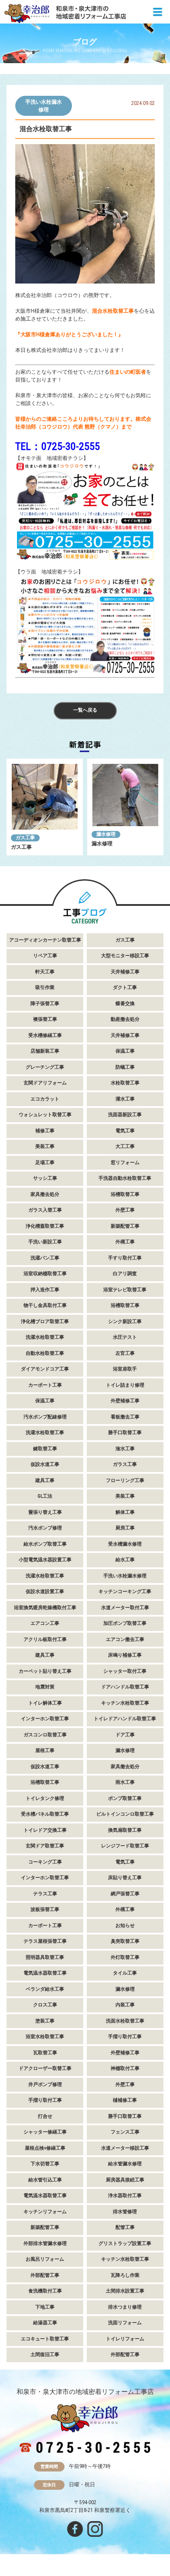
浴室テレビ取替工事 (125, 1290)
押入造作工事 (45, 1290)
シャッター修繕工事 (45, 2132)
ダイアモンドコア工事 (45, 1369)
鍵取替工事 (45, 1449)
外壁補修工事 (125, 1401)
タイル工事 (125, 1973)
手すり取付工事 (125, 1258)
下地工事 (45, 2307)
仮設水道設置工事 (45, 1592)
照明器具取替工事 (45, 1957)
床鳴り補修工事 (125, 1655)
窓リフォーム (125, 1163)
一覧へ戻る (85, 710)
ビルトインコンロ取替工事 (125, 1814)
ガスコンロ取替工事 (45, 1735)
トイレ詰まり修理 (125, 1385)
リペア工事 (45, 956)
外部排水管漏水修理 (45, 2243)
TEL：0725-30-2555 (58, 446)
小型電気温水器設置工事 (45, 1560)
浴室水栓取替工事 (45, 2037)
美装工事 (45, 1146)
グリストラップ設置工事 (125, 2243)
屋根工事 (45, 1751)
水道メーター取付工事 (125, 1608)
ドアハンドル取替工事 (125, 1687)
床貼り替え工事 (125, 1878)
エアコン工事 (45, 1623)
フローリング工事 (125, 1480)
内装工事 (125, 2005)
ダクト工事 (125, 988)
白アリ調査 (125, 1274)
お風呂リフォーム (45, 2259)
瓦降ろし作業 (125, 2275)
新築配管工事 (125, 1226)
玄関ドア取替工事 (45, 1846)
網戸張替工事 (125, 1894)
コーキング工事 (45, 1862)
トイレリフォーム (125, 2339)
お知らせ (125, 1926)
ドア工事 (125, 1735)
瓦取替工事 (45, 2053)
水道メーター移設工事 (125, 2148)
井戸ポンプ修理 (45, 2085)
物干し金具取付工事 (45, 1305)
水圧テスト (125, 1337)
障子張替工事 (45, 1004)
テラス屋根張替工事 (45, 1941)
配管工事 (125, 2227)
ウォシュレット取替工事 (45, 1115)
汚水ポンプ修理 (45, 1528)
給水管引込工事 (45, 2180)
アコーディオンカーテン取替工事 (45, 940)
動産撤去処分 (125, 1019)
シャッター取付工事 (125, 1671)
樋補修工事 (125, 2100)
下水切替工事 (45, 2164)
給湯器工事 (45, 2323)
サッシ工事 (45, 1178)
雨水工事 (125, 1782)
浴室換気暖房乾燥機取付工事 (45, 1608)
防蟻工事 (125, 1067)
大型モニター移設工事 (125, 956)
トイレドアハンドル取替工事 (125, 1719)
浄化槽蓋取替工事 (45, 1226)
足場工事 (45, 1163)
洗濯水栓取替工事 (45, 1337)
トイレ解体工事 (45, 1703)
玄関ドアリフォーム (45, 1083)
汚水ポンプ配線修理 (45, 1417)
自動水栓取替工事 (45, 1353)
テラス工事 (45, 1894)
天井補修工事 (125, 972)
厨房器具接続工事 (125, 2180)
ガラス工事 (125, 1464)
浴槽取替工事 (125, 1194)
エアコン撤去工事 (125, 1639)
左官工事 (125, 1353)
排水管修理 (125, 2212)
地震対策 (45, 1687)
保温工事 (125, 1051)
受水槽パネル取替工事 (45, 1814)
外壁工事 (125, 1210)
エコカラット (45, 1099)
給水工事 (125, 1560)
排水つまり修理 (125, 2307)
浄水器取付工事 (125, 2196)
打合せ (45, 2116)
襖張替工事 (45, 1019)
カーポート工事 (45, 1385)
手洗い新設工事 (45, 1242)
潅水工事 (125, 1449)
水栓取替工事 (125, 1083)
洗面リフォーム (125, 2323)
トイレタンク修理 (45, 1798)
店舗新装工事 (45, 1051)
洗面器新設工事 (125, 1115)
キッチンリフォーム (45, 2212)
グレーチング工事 (45, 1067)
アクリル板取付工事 (45, 1639)
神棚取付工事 (125, 2068)
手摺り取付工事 (125, 2037)
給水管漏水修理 (125, 2164)
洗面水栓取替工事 (125, 2021)
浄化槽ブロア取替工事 (45, 1322)
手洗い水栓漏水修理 (44, 106)
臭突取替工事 (125, 1941)
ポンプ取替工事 (125, 1798)
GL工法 (45, 1496)
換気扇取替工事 (125, 1830)
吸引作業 (45, 988)
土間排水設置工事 (125, 2291)
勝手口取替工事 (125, 1433)
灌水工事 (125, 1099)
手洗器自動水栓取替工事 (125, 1178)
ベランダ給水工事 (45, 1989)
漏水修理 (106, 834)
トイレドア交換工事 (45, 1830)
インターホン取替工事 (45, 1719)
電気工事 (125, 1131)
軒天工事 (45, 972)
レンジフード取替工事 (125, 1846)
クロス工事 (45, 2005)
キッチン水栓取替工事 (125, 1703)
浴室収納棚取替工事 (45, 1274)
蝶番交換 (125, 1004)
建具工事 (45, 1480)
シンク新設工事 (125, 1322)
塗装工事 (45, 2021)
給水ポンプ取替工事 (45, 1544)
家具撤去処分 (45, 1194)
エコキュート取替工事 (45, 2339)
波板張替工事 (45, 1909)
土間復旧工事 (45, 2355)
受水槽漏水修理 (125, 1544)
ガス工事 (25, 838)
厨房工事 (125, 1528)
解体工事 (125, 1512)
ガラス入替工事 (45, 1210)
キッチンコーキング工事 (125, 1592)
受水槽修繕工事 (45, 1035)
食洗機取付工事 (45, 2291)
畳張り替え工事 (45, 1512)
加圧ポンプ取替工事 (125, 1623)
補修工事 (45, 1131)
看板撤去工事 (125, 1417)
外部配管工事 (45, 2275)
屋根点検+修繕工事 (45, 2148)
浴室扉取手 (125, 1369)
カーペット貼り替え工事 (45, 1671)
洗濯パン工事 (45, 1258)
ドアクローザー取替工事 (45, 2068)
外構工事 (125, 1242)
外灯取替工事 (125, 1957)
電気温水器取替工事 (45, 1973)
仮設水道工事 (45, 1464)
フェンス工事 (125, 2132)
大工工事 (125, 1146)
